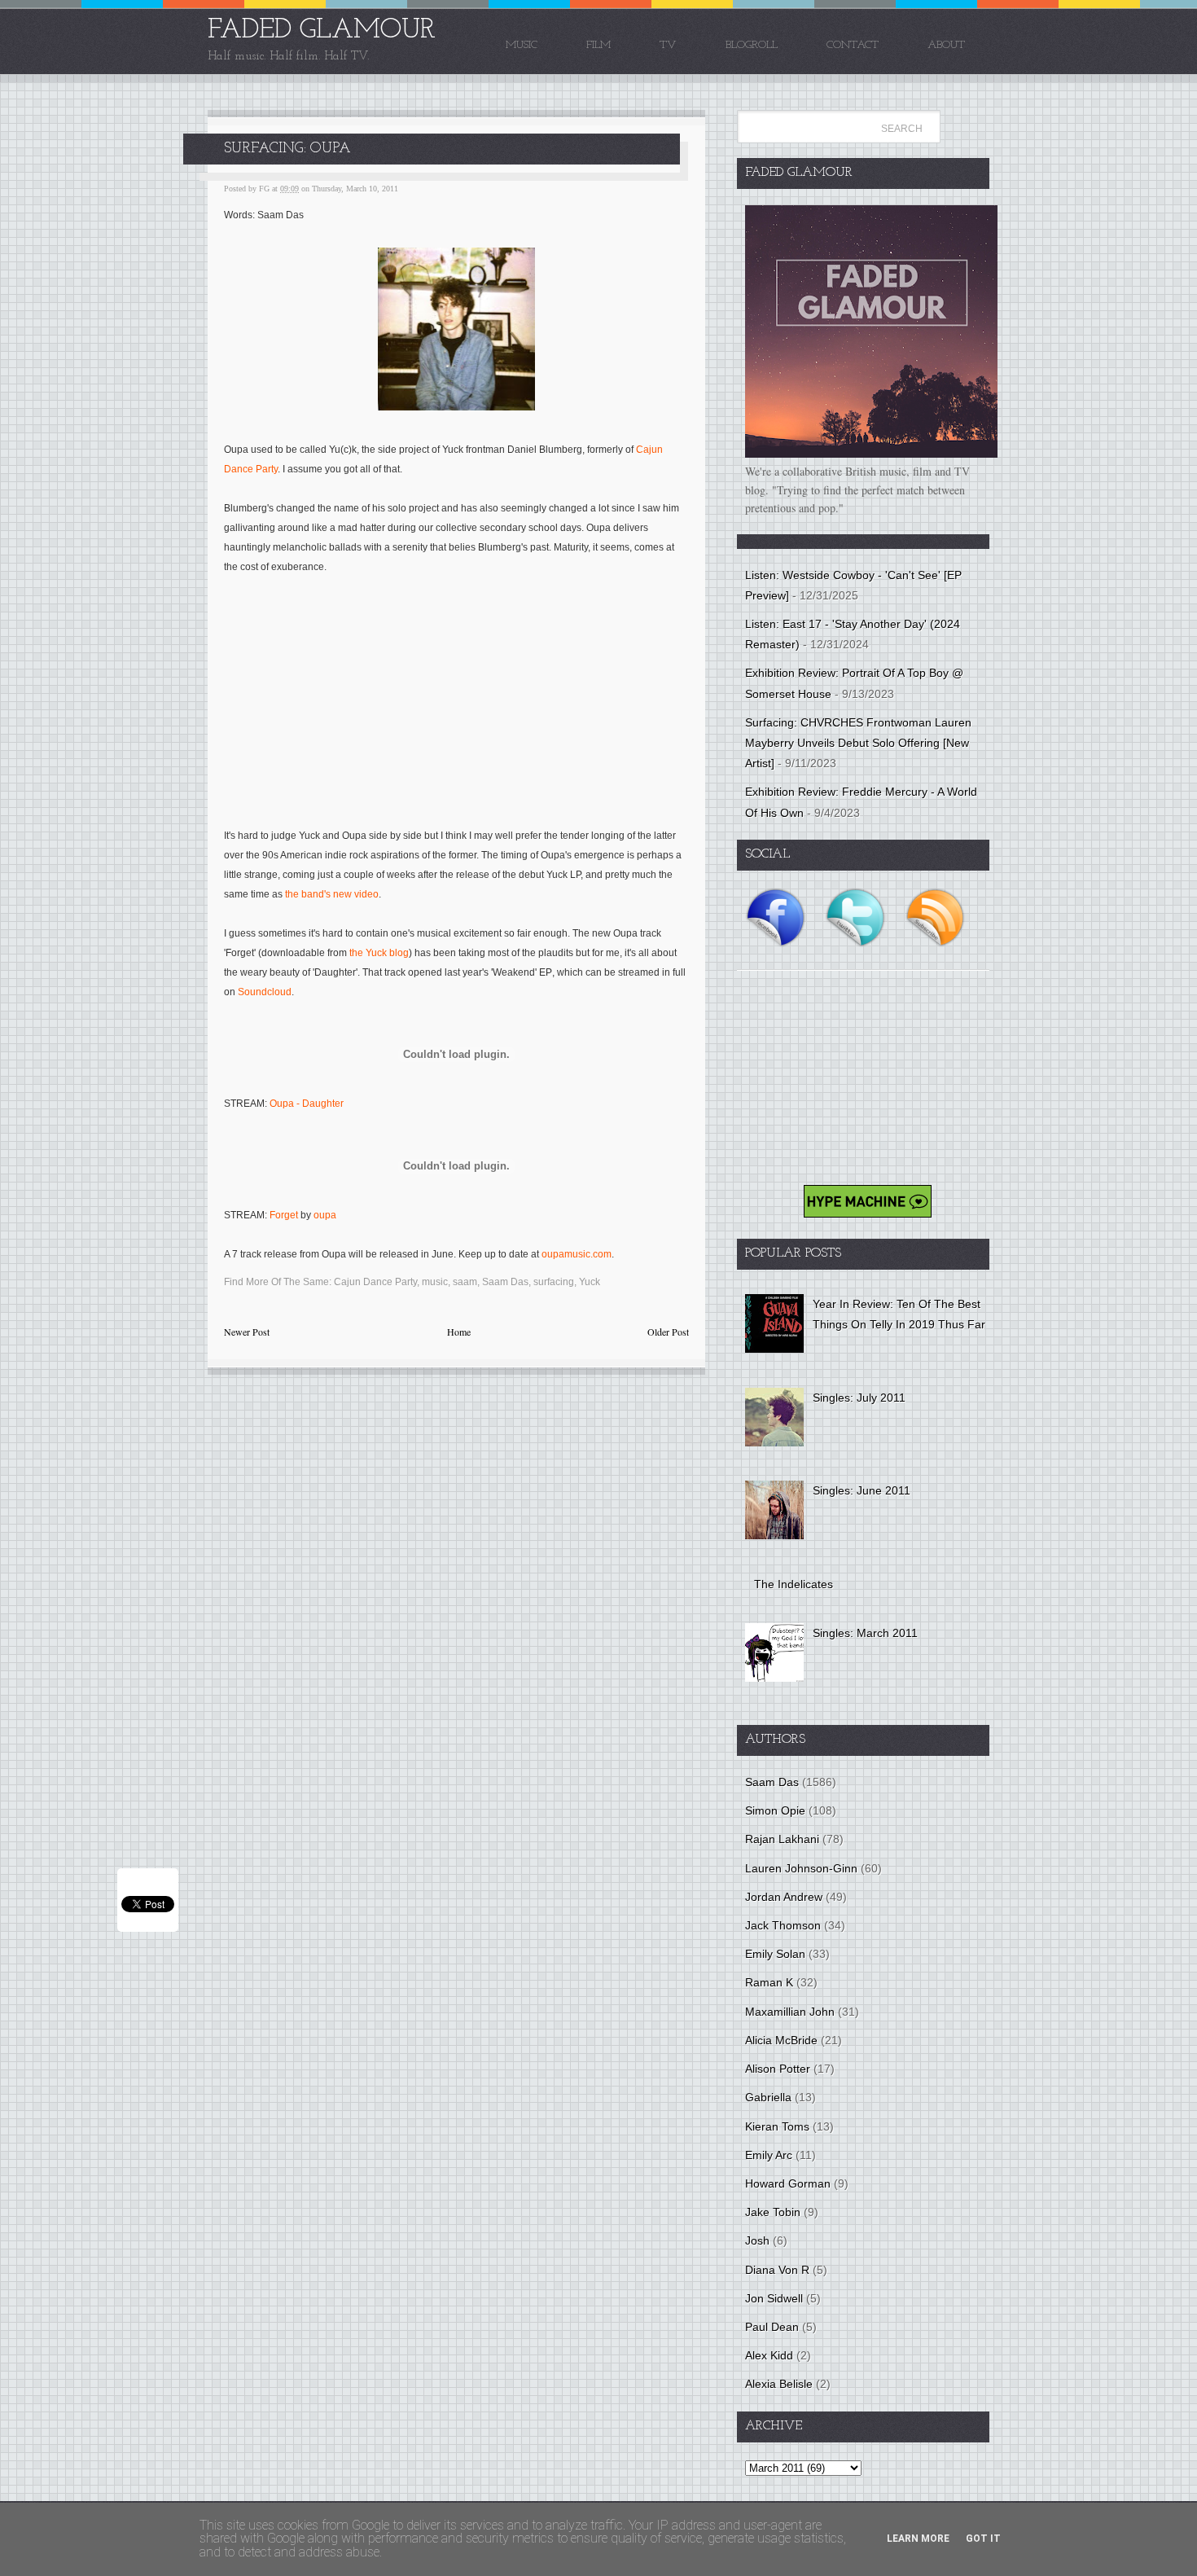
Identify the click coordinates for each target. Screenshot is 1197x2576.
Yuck (590, 1282)
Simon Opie (775, 1810)
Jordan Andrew (784, 1897)
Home (459, 1332)
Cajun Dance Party (375, 1282)
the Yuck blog (379, 953)
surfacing (554, 1282)
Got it (983, 2539)
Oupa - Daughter (307, 1104)
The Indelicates (794, 1584)
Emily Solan (775, 1954)
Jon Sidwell (774, 2298)
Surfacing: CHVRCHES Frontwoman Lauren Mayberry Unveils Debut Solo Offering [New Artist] (858, 743)
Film (598, 45)
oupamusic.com (577, 1254)
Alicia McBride (781, 2040)
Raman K (769, 1982)
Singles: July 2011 (859, 1398)
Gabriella (768, 2097)
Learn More (918, 2539)
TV (668, 45)
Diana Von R (777, 2270)
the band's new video (332, 894)
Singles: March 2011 (865, 1633)
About (946, 45)
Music (522, 45)
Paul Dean (772, 2327)
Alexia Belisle (779, 2384)
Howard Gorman (788, 2183)
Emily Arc (769, 2155)
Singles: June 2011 (862, 1490)
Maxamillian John (790, 2012)
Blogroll (752, 45)
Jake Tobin (773, 2212)
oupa (325, 1215)
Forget (284, 1215)
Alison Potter (778, 2069)
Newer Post (247, 1332)
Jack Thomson (783, 1925)
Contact (853, 45)
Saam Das (505, 1282)
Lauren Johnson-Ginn (801, 1868)
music (435, 1282)
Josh (757, 2240)
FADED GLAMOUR (322, 31)
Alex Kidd (769, 2355)
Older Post (668, 1332)
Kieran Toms (777, 2126)
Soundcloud (265, 992)
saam (465, 1282)
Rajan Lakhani (782, 1839)
